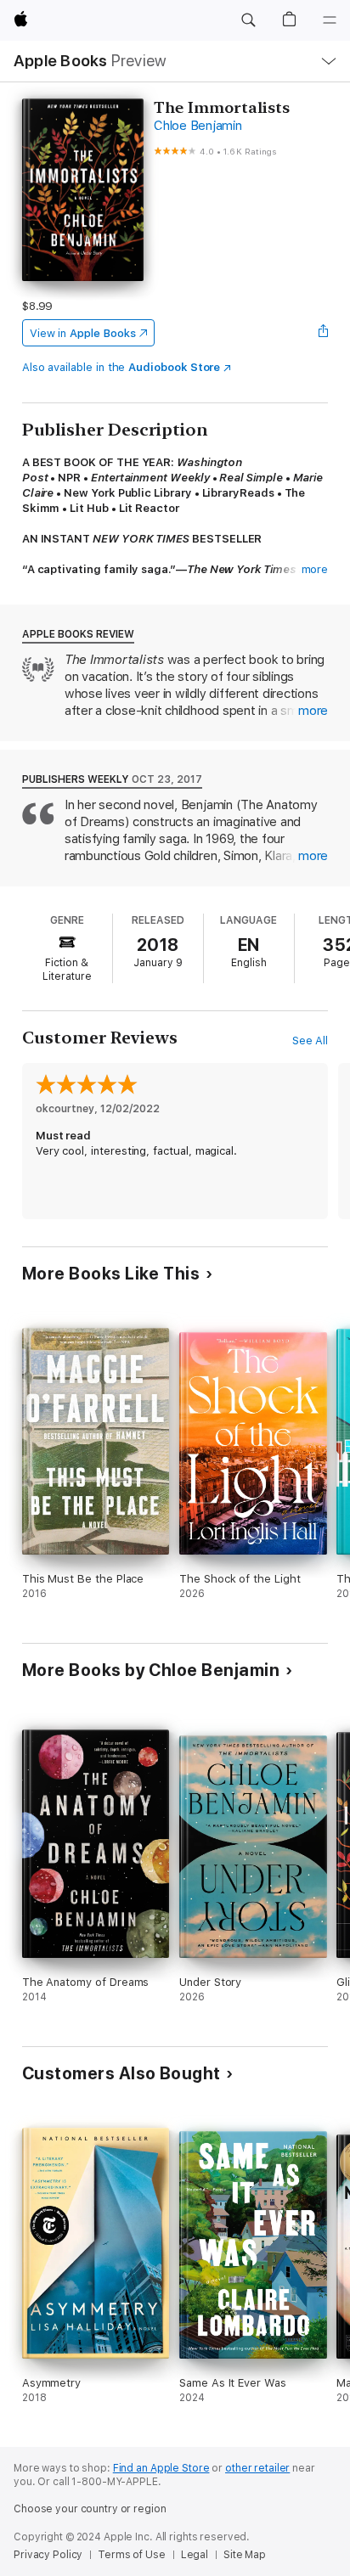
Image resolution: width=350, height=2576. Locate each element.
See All (310, 1041)
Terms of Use (132, 2555)
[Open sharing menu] (323, 333)
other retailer (257, 2468)
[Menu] (330, 20)
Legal (195, 2555)
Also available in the (121, 367)
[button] (248, 20)
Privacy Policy (48, 2555)
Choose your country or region (90, 2509)
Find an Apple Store (161, 2468)
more (315, 569)
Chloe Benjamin (198, 126)
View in (83, 333)
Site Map (245, 2555)
